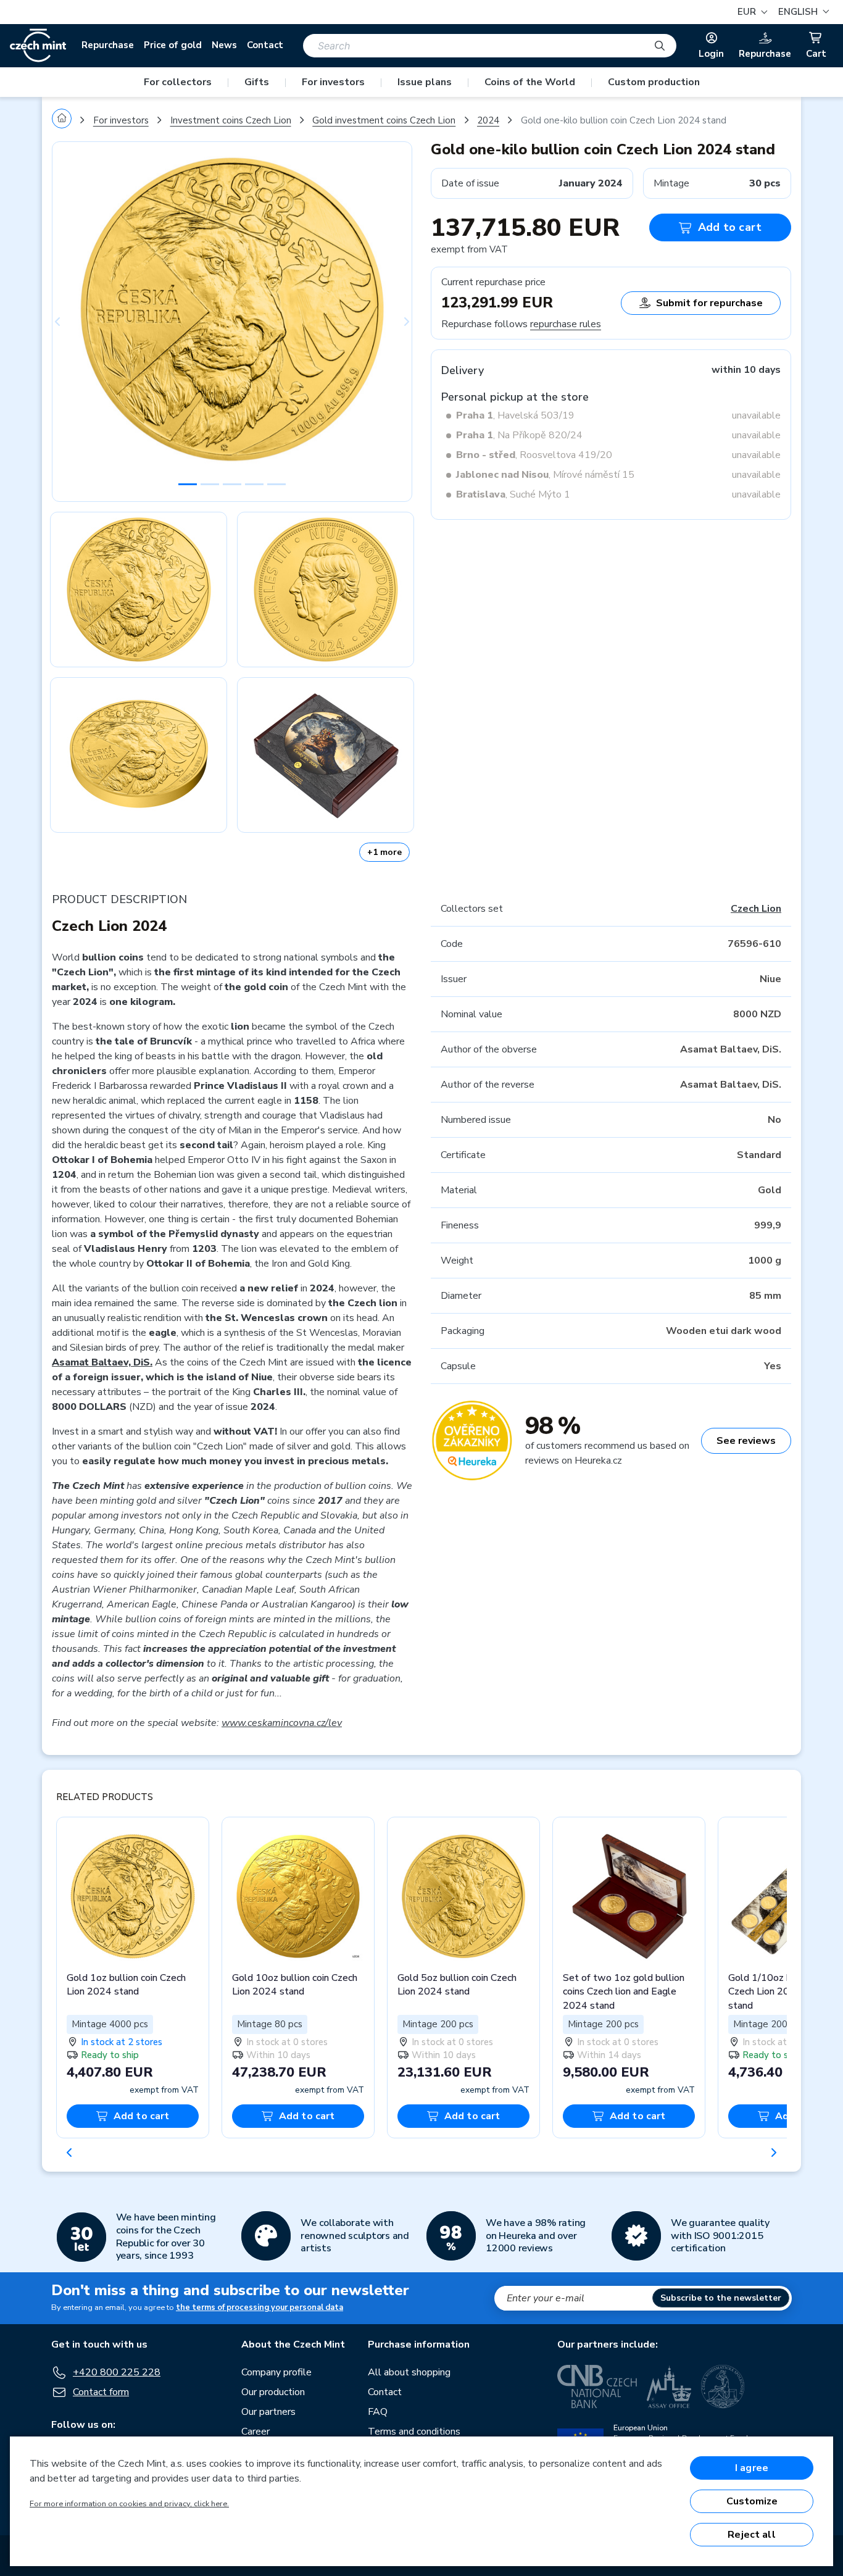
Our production (273, 2392)
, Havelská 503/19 (515, 415)
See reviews (746, 1441)
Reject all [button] (752, 2535)
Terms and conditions (414, 2432)
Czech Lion (756, 909)
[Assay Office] (669, 2386)
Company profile (276, 2372)
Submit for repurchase (709, 303)
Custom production (654, 82)
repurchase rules (566, 324)
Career (255, 2432)
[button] (802, 12)
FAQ (378, 2412)
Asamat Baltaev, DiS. (102, 1362)
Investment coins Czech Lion (231, 120)
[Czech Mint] (38, 46)
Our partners (268, 2412)
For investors (333, 82)
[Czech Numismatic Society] (723, 2386)
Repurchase (108, 45)
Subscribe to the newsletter (721, 2298)
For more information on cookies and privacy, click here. (129, 2504)
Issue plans (425, 82)
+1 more (384, 852)
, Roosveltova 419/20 (534, 455)
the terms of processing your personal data (260, 2307)
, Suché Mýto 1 (513, 494)
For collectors (178, 82)
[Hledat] (660, 46)
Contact (265, 45)
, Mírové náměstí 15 (545, 475)
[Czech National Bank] (597, 2386)
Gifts (257, 82)
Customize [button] (752, 2501)
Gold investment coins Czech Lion (384, 120)
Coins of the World (530, 82)
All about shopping (409, 2372)
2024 (488, 120)
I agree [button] (752, 2468)
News (224, 45)
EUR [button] (748, 12)
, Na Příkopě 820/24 (519, 435)
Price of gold (173, 45)
